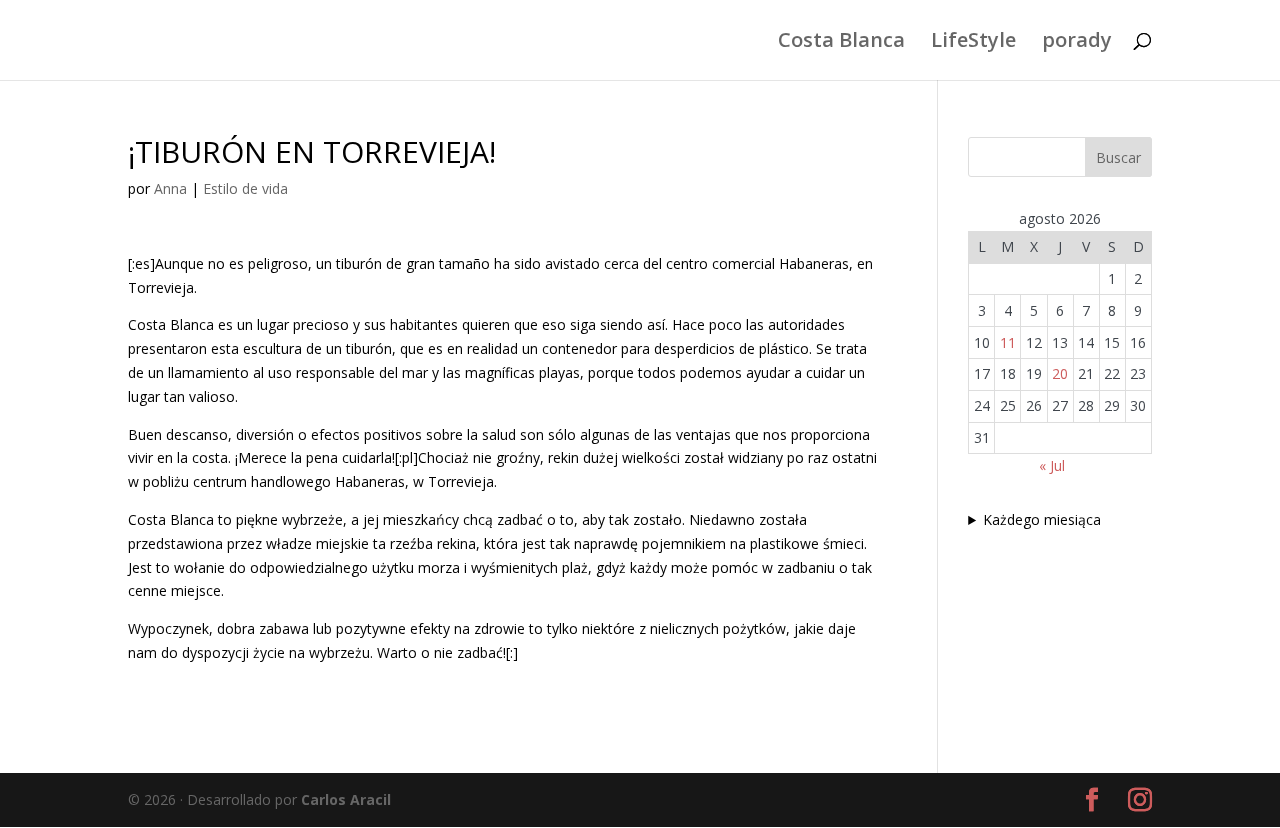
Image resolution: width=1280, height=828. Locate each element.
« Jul (1052, 465)
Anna (170, 188)
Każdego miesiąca (1042, 519)
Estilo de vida (245, 188)
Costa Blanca (841, 43)
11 (1008, 342)
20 (1060, 373)
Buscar (1118, 157)
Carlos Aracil (346, 799)
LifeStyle (973, 43)
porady (1077, 43)
